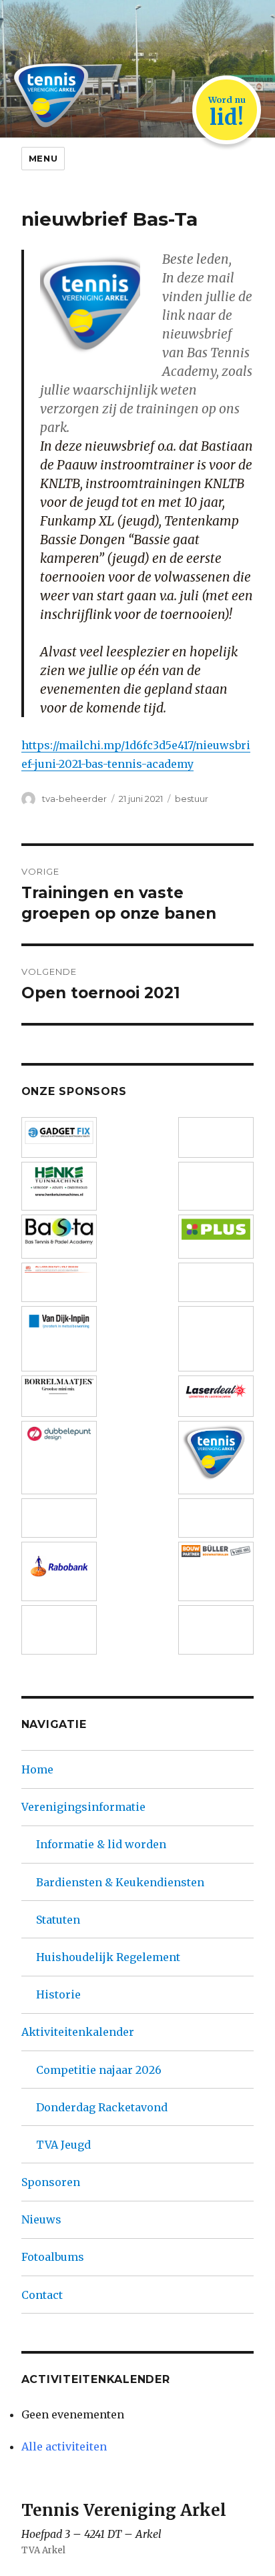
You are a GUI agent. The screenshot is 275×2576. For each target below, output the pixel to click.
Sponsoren (51, 2182)
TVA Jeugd (63, 2145)
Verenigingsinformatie (83, 1807)
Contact (42, 2295)
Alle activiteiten (64, 2446)
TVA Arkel (43, 2550)
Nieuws (41, 2219)
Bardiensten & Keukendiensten (120, 1882)
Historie (58, 1994)
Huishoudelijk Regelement (108, 1957)
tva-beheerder (74, 799)
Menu (43, 158)
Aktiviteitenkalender (78, 2032)
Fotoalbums (53, 2257)
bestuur (192, 799)
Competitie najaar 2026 (99, 2070)
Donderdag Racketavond (102, 2107)
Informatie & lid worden (101, 1844)
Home (37, 1769)
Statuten (58, 1920)
